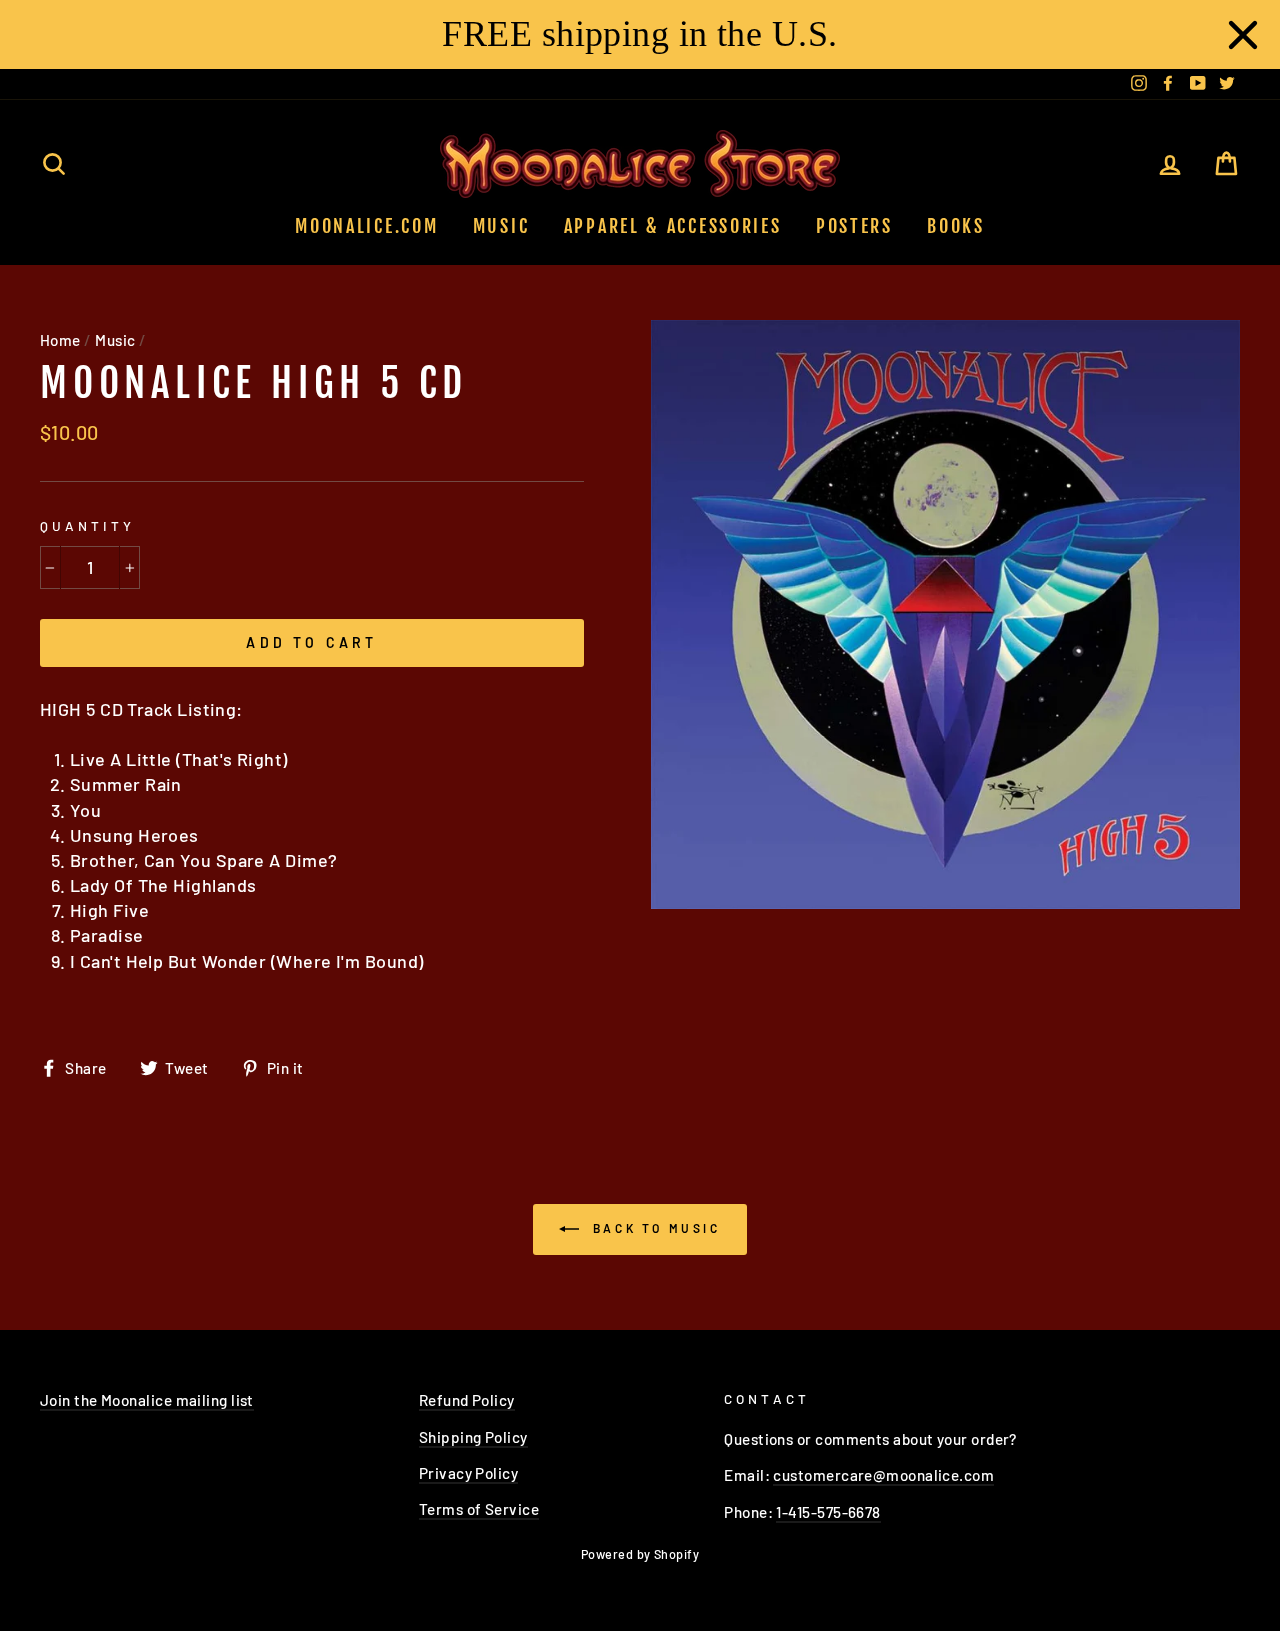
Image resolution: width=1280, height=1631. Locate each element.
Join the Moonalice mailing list (147, 1400)
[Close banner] (1243, 35)
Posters (854, 226)
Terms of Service (479, 1509)
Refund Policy (467, 1400)
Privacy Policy (468, 1473)
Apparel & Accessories (673, 226)
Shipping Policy (473, 1437)
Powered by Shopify (640, 1554)
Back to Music (653, 1228)
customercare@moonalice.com (883, 1475)
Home (60, 340)
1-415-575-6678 (828, 1512)
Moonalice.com (366, 226)
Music (501, 226)
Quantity (87, 525)
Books (956, 226)
